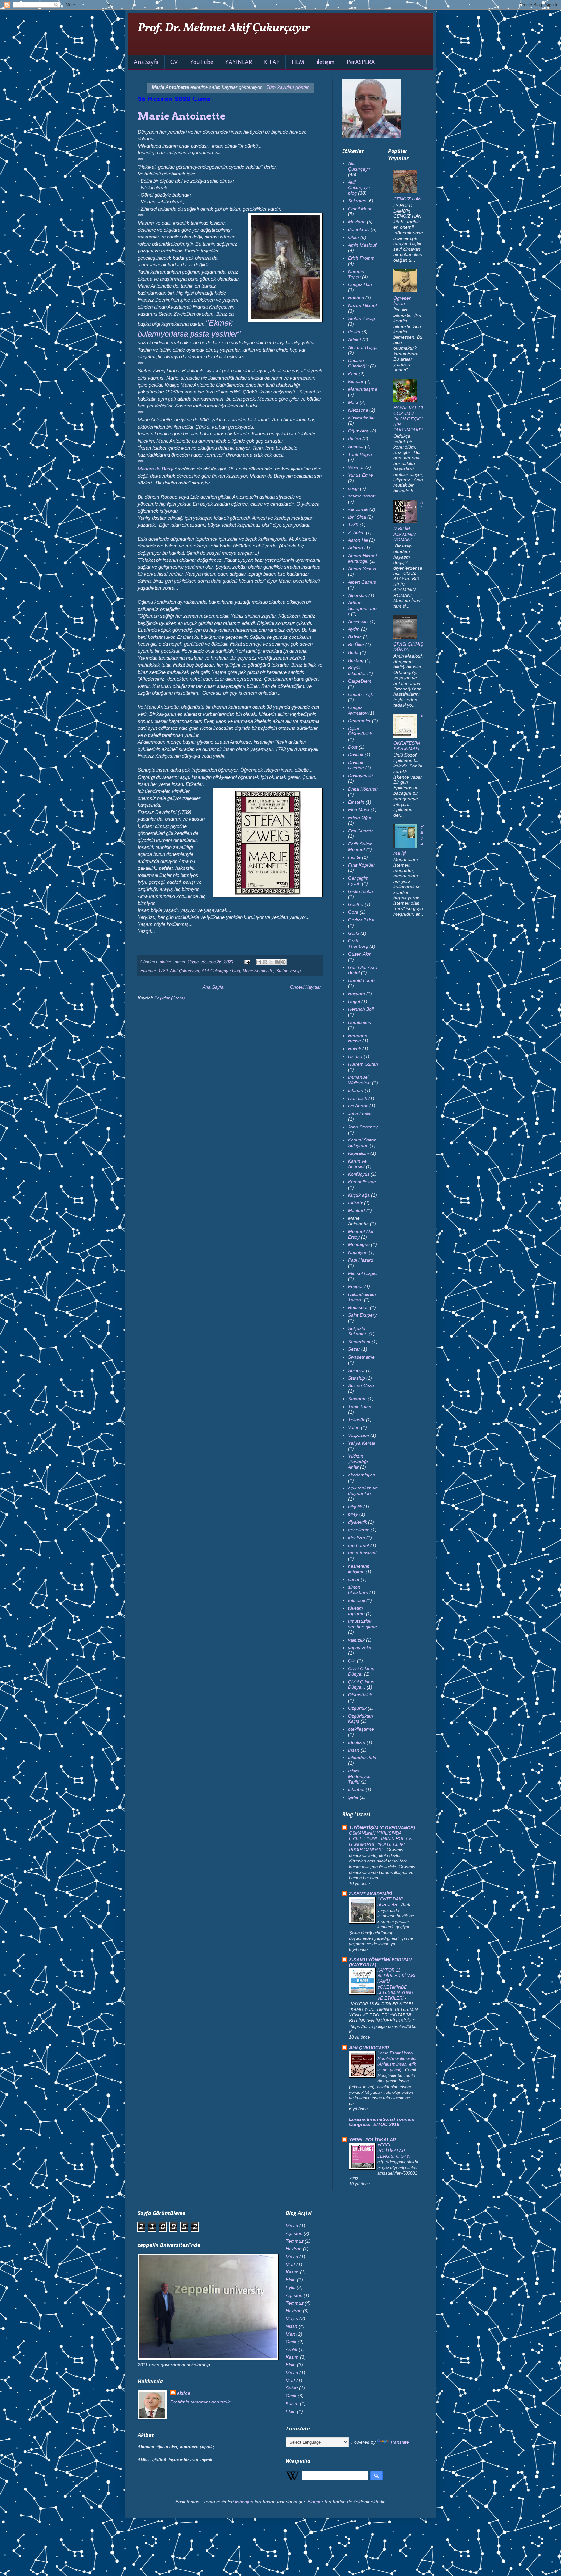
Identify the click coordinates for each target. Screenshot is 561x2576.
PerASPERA (361, 62)
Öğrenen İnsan (403, 301)
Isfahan (356, 1090)
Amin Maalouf (362, 245)
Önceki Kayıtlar (305, 987)
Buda (353, 652)
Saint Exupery (362, 1315)
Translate (399, 2442)
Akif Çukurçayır (185, 971)
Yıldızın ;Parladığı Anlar (358, 1462)
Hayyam (356, 994)
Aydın (354, 629)
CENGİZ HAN (407, 199)
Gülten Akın (360, 954)
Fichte (354, 857)
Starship (356, 1378)
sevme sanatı (362, 496)
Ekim (291, 2280)
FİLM (298, 62)
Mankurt (356, 1210)
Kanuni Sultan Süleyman (362, 1143)
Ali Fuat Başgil (363, 347)
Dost (353, 747)
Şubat (292, 2388)
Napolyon (358, 1252)
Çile (352, 1661)
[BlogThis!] (265, 962)
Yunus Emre (361, 475)
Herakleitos (360, 1022)
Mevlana (357, 222)
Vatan (354, 1427)
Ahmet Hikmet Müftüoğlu (362, 558)
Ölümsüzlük (360, 1695)
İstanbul (356, 1789)
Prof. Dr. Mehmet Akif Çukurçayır (224, 28)
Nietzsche (358, 410)
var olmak (358, 509)
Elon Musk (359, 810)
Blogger (315, 2502)
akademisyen (362, 1475)
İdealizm (357, 1742)
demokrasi (359, 229)
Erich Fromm (361, 258)
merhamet (359, 1545)
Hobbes (356, 298)
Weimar (356, 467)
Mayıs (292, 2226)
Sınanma (357, 1399)
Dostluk (356, 755)
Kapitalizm (359, 1153)
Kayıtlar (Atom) (170, 998)
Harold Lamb (361, 980)
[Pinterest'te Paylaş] (283, 962)
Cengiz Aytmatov (358, 710)
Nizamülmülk (361, 418)
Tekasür (356, 1420)
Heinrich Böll (361, 1009)
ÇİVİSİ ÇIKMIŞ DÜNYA (408, 647)
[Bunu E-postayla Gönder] (259, 962)
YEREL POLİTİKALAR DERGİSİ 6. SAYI (395, 2151)
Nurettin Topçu (356, 274)
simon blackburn (358, 1590)
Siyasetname (361, 1357)
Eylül (291, 2287)
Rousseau (358, 1307)
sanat (354, 1579)
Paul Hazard (361, 1260)
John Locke (360, 1114)
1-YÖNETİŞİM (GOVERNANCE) (382, 1828)
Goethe (356, 904)
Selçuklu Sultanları (358, 1331)
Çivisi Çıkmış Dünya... (361, 1685)
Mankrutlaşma (363, 389)
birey (353, 1514)
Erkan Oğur (360, 818)
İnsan (354, 1750)
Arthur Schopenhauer (362, 608)
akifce (184, 2393)
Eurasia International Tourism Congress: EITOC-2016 (382, 2122)
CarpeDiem (360, 681)
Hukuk (355, 1049)
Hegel (354, 1001)
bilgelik (355, 1507)
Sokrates (357, 201)
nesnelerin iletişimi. (359, 1569)
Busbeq (356, 660)
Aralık (292, 2349)
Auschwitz (358, 622)
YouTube (201, 62)
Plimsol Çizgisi (363, 1273)
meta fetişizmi (362, 1553)
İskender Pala (362, 1758)
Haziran (294, 2249)
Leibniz (355, 1203)
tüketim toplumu (356, 1611)
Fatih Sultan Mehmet (360, 847)
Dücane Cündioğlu (358, 363)
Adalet (355, 340)
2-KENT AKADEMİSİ (370, 1894)
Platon (355, 439)
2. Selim (356, 532)
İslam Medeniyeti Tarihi (359, 1776)
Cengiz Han (360, 284)
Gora (353, 912)
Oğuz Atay (359, 431)
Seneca (356, 446)
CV (174, 62)
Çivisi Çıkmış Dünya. (361, 1671)
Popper (355, 1286)
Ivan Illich (358, 1098)
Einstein (356, 802)
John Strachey (363, 1127)
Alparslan (358, 595)
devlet (354, 332)
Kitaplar (356, 381)
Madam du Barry (156, 469)
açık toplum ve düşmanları (363, 1491)
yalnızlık (356, 1640)
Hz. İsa (355, 1056)
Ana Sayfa (146, 62)
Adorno (355, 548)
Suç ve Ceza (361, 1385)
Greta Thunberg (358, 943)
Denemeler (359, 721)
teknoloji (356, 1600)
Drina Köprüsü (363, 789)
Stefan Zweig (288, 971)
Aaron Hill (358, 540)
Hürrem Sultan (363, 1064)
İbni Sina (357, 517)
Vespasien (359, 1435)
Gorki (354, 933)
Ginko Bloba (361, 891)
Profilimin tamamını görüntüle (201, 2402)
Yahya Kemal (362, 1443)
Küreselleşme (362, 1182)
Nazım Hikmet (362, 305)
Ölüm (354, 237)
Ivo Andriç (358, 1106)
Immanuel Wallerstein (359, 1080)
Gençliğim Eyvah (358, 881)
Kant (353, 374)
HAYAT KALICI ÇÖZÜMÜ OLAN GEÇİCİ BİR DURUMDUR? (408, 419)
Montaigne (359, 1244)
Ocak (291, 2342)
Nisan (292, 2326)
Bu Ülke (356, 645)
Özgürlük (357, 1708)
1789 (163, 971)
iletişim (325, 62)
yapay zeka (360, 1648)
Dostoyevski (360, 776)
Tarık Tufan (360, 1407)
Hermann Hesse (358, 1038)
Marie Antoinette (182, 116)
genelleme (359, 1530)
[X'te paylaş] (271, 962)
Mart (290, 2264)
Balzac (355, 637)
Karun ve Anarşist (357, 1164)
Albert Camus (362, 582)
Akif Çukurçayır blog (221, 971)
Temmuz (295, 2241)
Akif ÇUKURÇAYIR (369, 2048)
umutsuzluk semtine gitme (362, 1624)
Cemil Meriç (360, 209)
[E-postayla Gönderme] (247, 962)
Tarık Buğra (360, 454)
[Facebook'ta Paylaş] (277, 962)
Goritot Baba (361, 920)
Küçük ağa (359, 1195)
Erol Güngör (361, 831)
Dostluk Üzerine (356, 765)
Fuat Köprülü (361, 865)
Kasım (292, 2272)
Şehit (353, 1797)
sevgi (353, 488)
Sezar (354, 1349)
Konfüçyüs (359, 1174)
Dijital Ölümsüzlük (360, 731)
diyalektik (357, 1522)
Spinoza (356, 1370)
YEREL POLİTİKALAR (373, 2140)
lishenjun (244, 2502)
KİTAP (272, 62)
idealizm (356, 1538)
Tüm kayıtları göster (287, 87)
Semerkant (359, 1342)
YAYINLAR (238, 62)
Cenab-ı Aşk (361, 694)
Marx (353, 402)
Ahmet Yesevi (362, 569)
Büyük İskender (357, 670)
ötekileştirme (361, 1729)
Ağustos (294, 2233)
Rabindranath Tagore (362, 1297)
